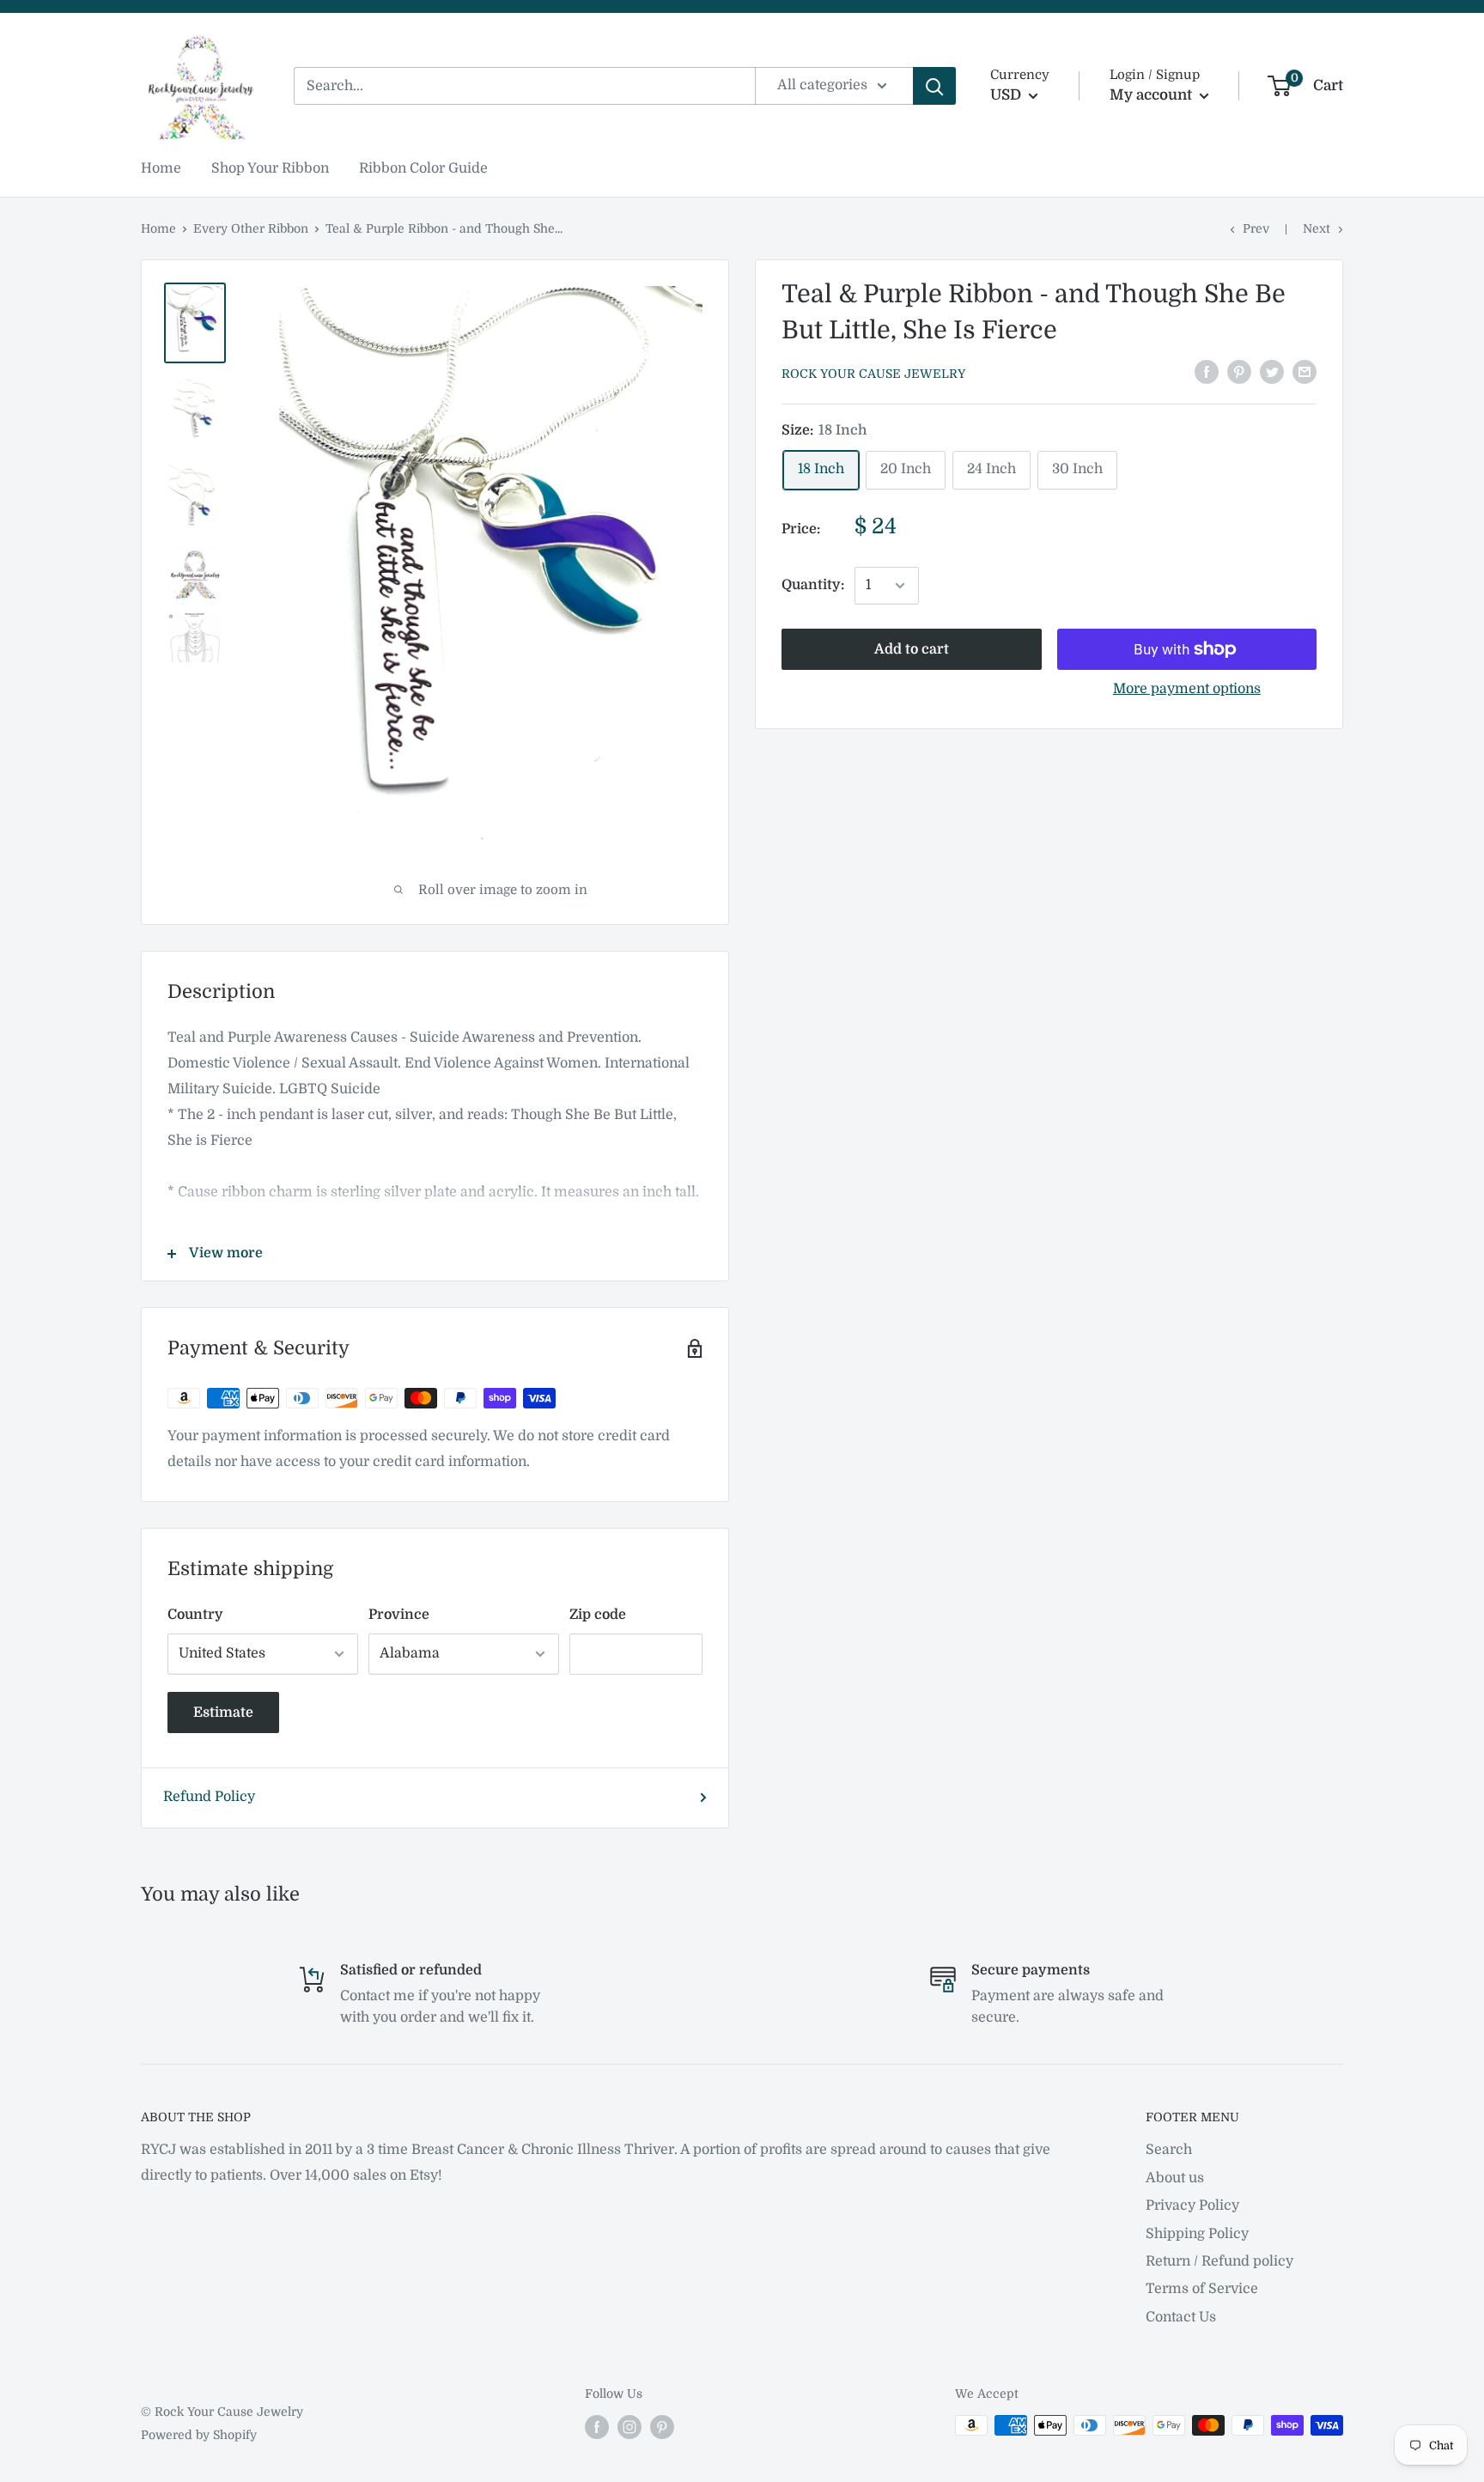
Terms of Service (1202, 2289)
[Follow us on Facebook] (597, 2427)
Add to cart (912, 649)
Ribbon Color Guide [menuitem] (423, 168)
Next (1317, 228)
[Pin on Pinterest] (1239, 372)
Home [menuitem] (161, 168)
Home (158, 228)
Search (1169, 2150)
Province (399, 1615)
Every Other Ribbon (251, 228)
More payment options (1187, 689)
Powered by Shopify (199, 2435)
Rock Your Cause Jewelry (873, 374)
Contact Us (1181, 2317)
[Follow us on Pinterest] (662, 2427)
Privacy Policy (1192, 2205)
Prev (1256, 228)
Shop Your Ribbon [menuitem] (270, 168)
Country (195, 1615)
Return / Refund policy (1219, 2261)
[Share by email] (1305, 372)
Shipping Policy (1197, 2234)
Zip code (598, 1615)
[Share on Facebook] (1207, 372)
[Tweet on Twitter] (1272, 372)
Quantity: (813, 585)
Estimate (223, 1712)
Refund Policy (209, 1797)
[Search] (934, 86)
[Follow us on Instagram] (629, 2427)
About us (1175, 2178)
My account (1153, 95)
